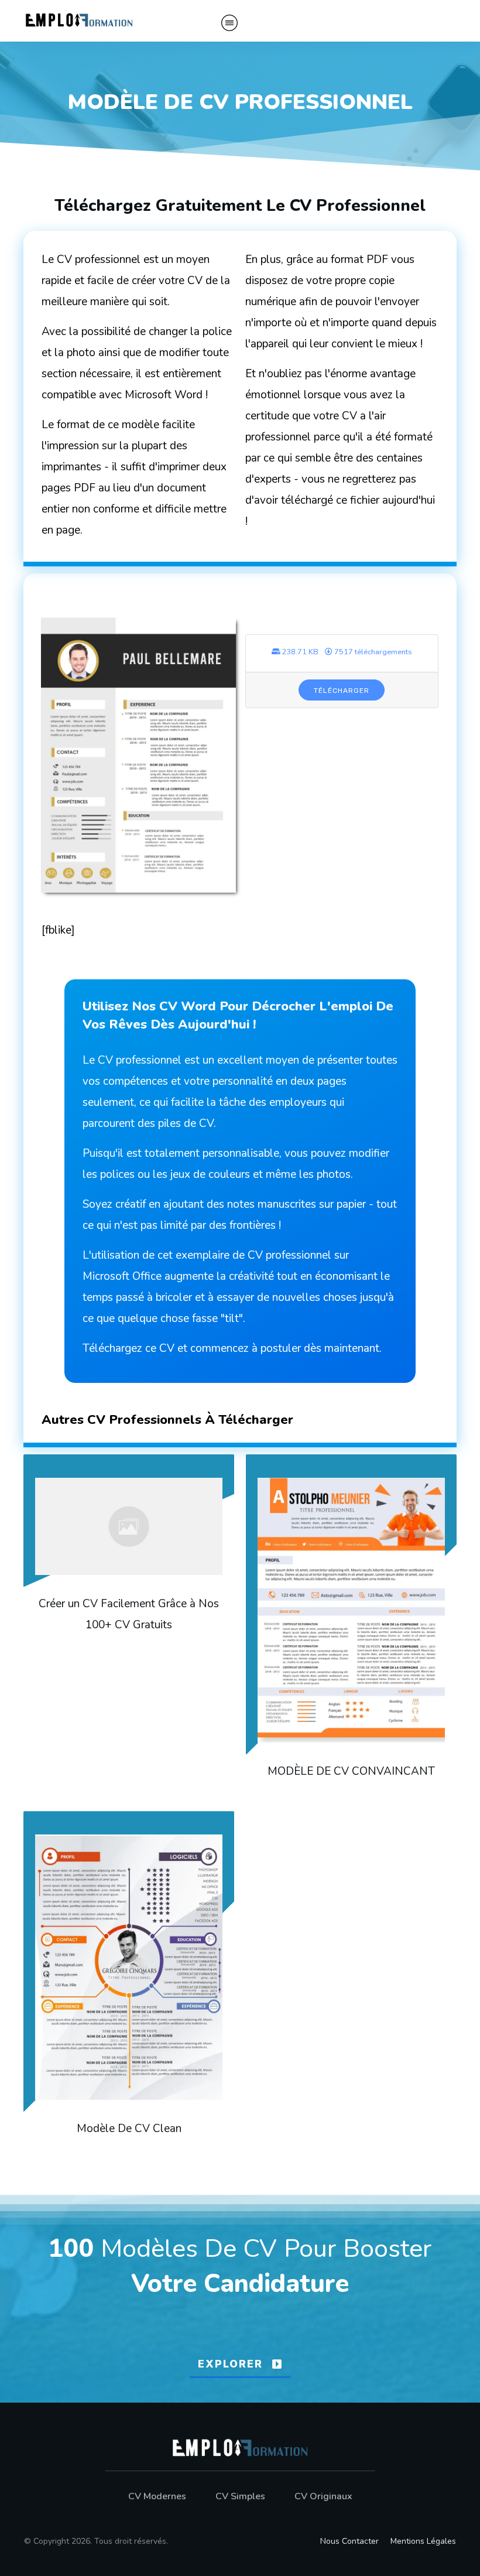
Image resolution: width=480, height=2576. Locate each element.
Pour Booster (358, 2249)
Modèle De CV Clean (129, 1981)
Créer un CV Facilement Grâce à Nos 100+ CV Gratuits (129, 1624)
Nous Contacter (349, 2541)
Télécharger (342, 691)
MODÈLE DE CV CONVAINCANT (351, 1624)
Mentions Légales (423, 2541)
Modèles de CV (189, 2249)
